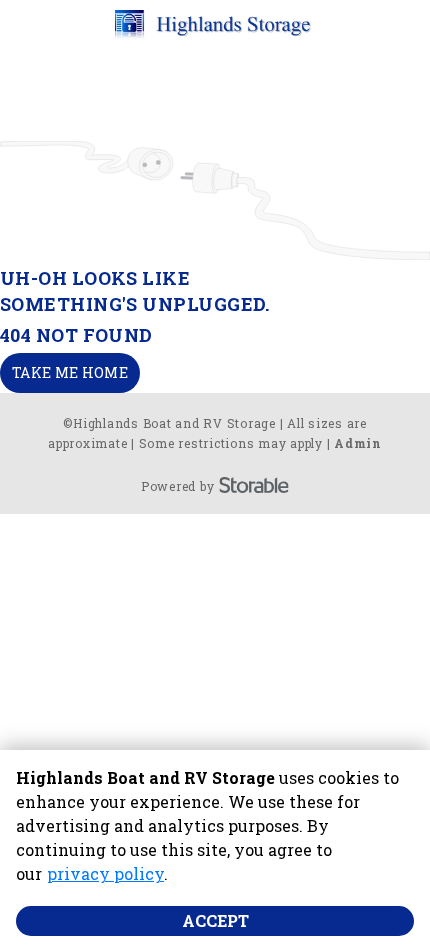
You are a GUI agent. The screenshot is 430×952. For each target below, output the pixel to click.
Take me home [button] (70, 372)
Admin (358, 443)
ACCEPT (215, 920)
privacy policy (105, 873)
